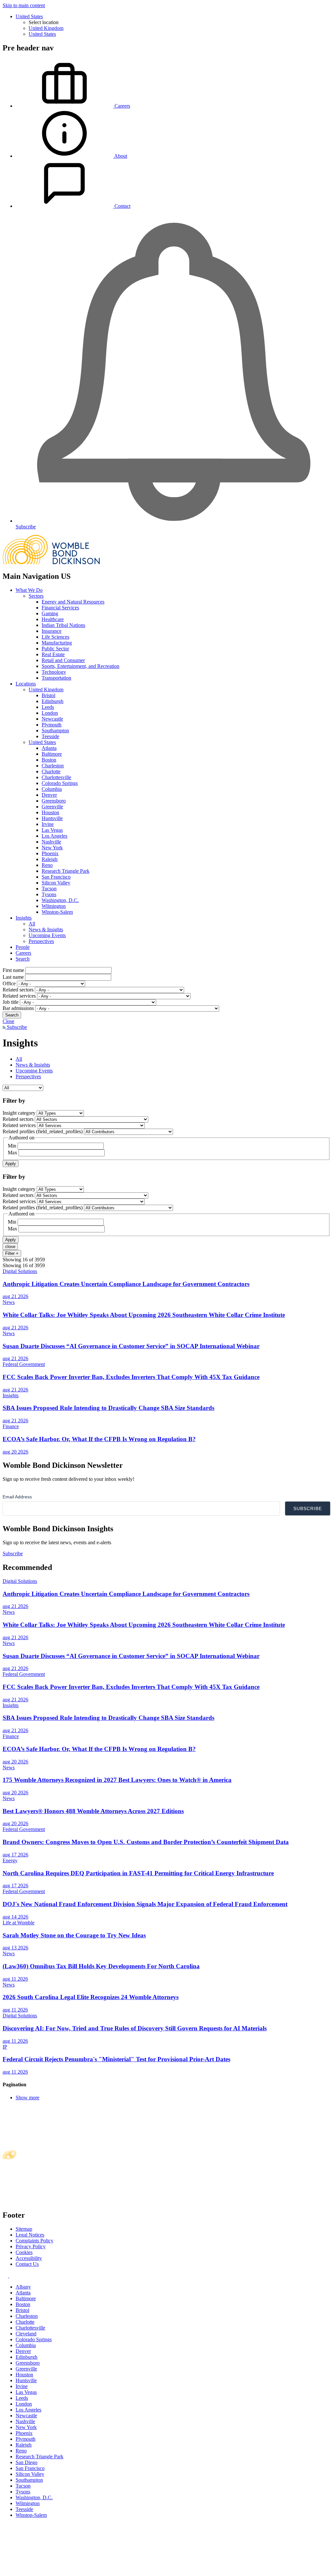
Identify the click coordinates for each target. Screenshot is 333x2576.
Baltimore (52, 754)
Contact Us (27, 2264)
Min (12, 1146)
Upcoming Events (47, 935)
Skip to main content (24, 5)
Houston (50, 812)
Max (13, 1153)
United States (29, 16)
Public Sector (55, 649)
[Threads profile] (12, 2276)
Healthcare (53, 619)
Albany (23, 2287)
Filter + (12, 1253)
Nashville (51, 842)
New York (52, 848)
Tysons (49, 894)
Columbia (52, 789)
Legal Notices (30, 2235)
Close (8, 1021)
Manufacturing (57, 643)
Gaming (50, 613)
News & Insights (46, 929)
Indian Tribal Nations (63, 625)
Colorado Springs (60, 783)
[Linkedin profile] (6, 2276)
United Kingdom (46, 28)
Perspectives (41, 941)
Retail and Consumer (63, 660)
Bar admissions (18, 1008)
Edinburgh (53, 701)
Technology (54, 672)
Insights (24, 918)
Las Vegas (52, 830)
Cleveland (26, 2334)
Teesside (50, 736)
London (50, 713)
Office (9, 983)
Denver (49, 795)
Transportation (56, 678)
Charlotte (51, 771)
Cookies (24, 2252)
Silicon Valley (56, 883)
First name (13, 970)
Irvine (48, 824)
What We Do (29, 590)
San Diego (27, 2462)
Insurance (52, 631)
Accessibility (29, 2258)
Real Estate (53, 654)
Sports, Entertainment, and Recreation (80, 666)
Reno (47, 865)
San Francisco (56, 877)
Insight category (19, 1113)
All (32, 924)
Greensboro (54, 801)
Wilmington (54, 906)
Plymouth (52, 725)
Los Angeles (54, 836)
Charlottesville (56, 777)
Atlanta (49, 748)
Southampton (55, 730)
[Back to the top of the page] (51, 2570)
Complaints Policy (34, 2241)
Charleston (53, 766)
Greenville (52, 807)
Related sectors (18, 990)
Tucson (49, 889)
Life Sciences (55, 637)
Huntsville (52, 818)
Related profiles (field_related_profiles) (43, 1131)
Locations (26, 684)
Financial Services (60, 608)
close (10, 1247)
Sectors (36, 596)
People (23, 947)
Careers (23, 953)
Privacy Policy (31, 2246)
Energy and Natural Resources (73, 602)
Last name (13, 977)
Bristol (48, 695)
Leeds (48, 707)
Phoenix (50, 853)
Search (23, 959)
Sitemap (24, 2229)
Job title (11, 1002)
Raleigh (50, 859)
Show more (27, 2098)
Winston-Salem (57, 912)
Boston (49, 760)
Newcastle (52, 719)
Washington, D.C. (60, 900)
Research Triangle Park (66, 871)
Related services (19, 996)
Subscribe (16, 1027)
